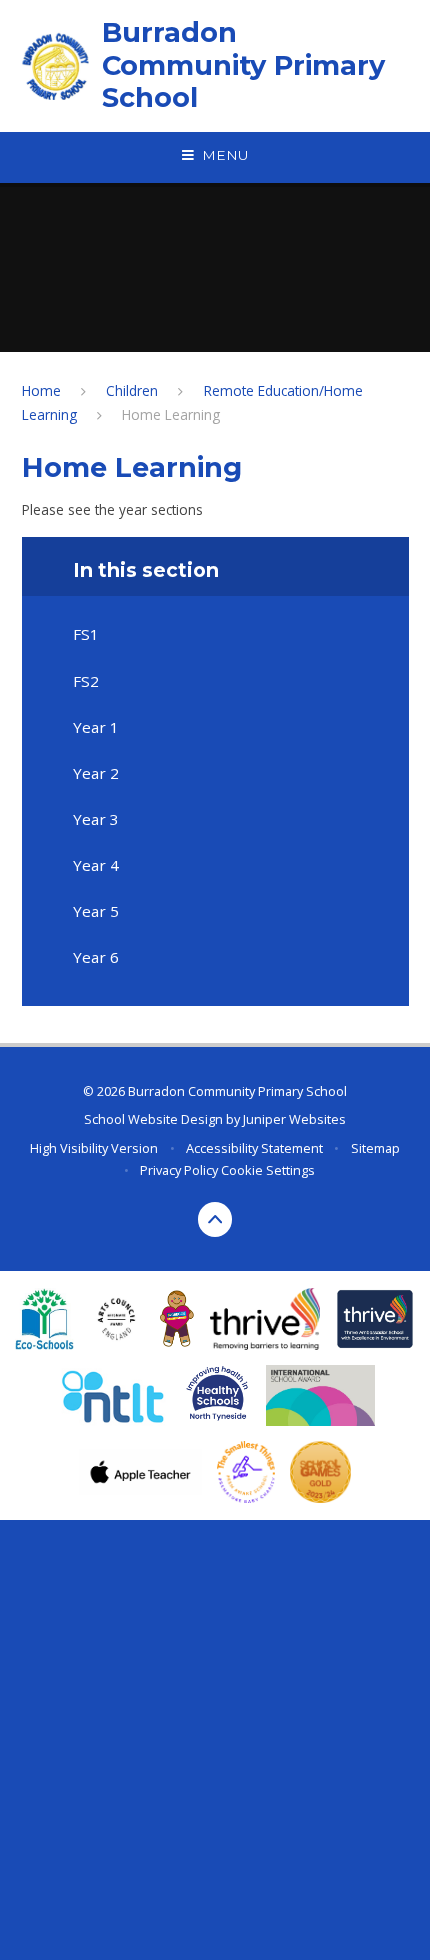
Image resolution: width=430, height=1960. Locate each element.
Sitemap (375, 1148)
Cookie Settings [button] (268, 1170)
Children (132, 390)
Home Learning (171, 414)
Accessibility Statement (254, 1148)
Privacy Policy (179, 1170)
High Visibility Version (94, 1148)
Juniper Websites (294, 1119)
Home (41, 390)
